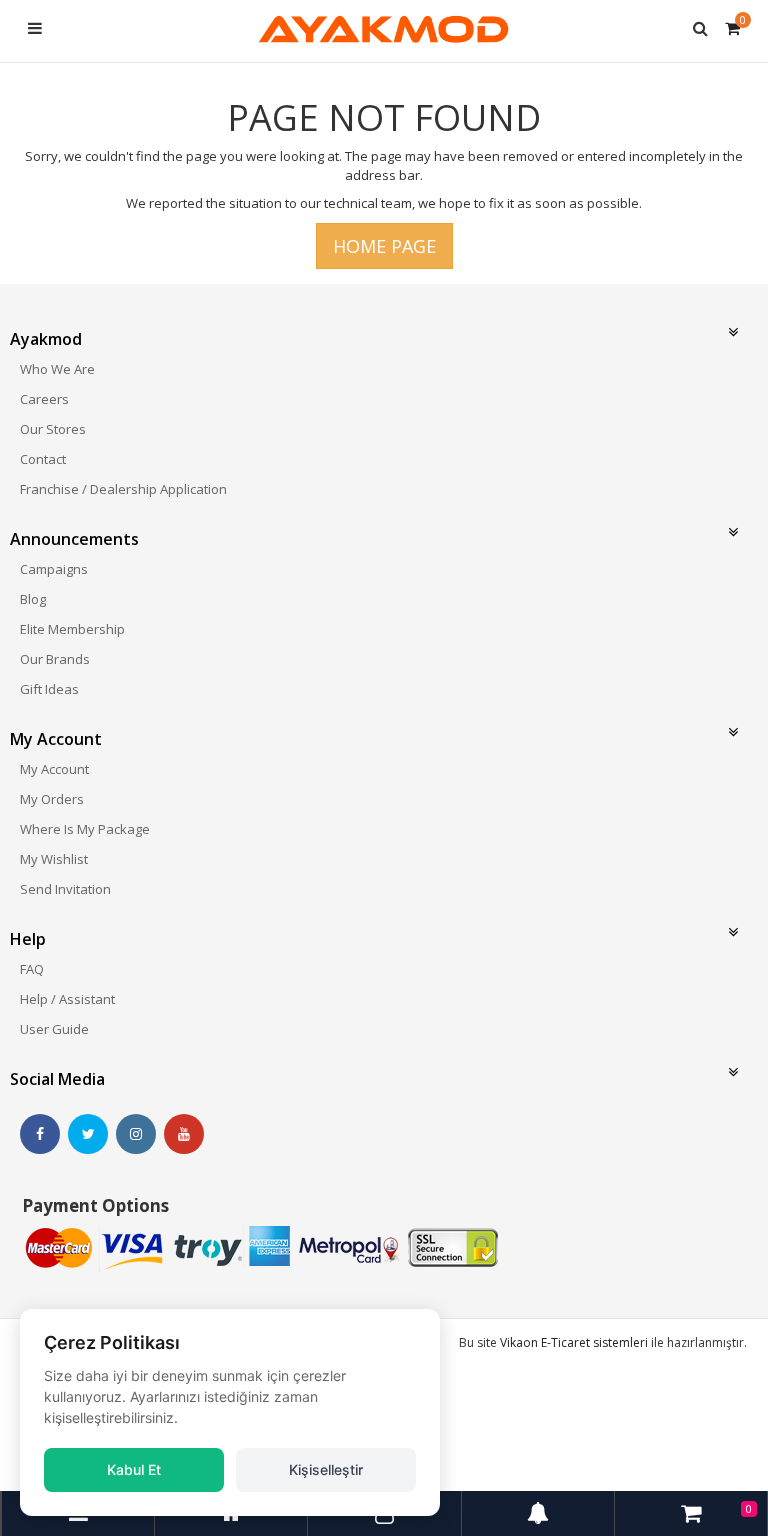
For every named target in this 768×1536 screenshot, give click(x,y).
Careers (44, 399)
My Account (54, 769)
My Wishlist (54, 859)
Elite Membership (72, 629)
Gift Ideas (49, 689)
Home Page (384, 246)
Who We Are (57, 369)
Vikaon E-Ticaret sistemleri (574, 1342)
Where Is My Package (85, 829)
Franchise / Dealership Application (123, 489)
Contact (43, 459)
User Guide (54, 1029)
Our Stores (53, 429)
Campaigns (54, 569)
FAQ (32, 969)
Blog (33, 599)
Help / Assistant (67, 999)
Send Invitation (65, 889)
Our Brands (55, 659)
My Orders (52, 799)
